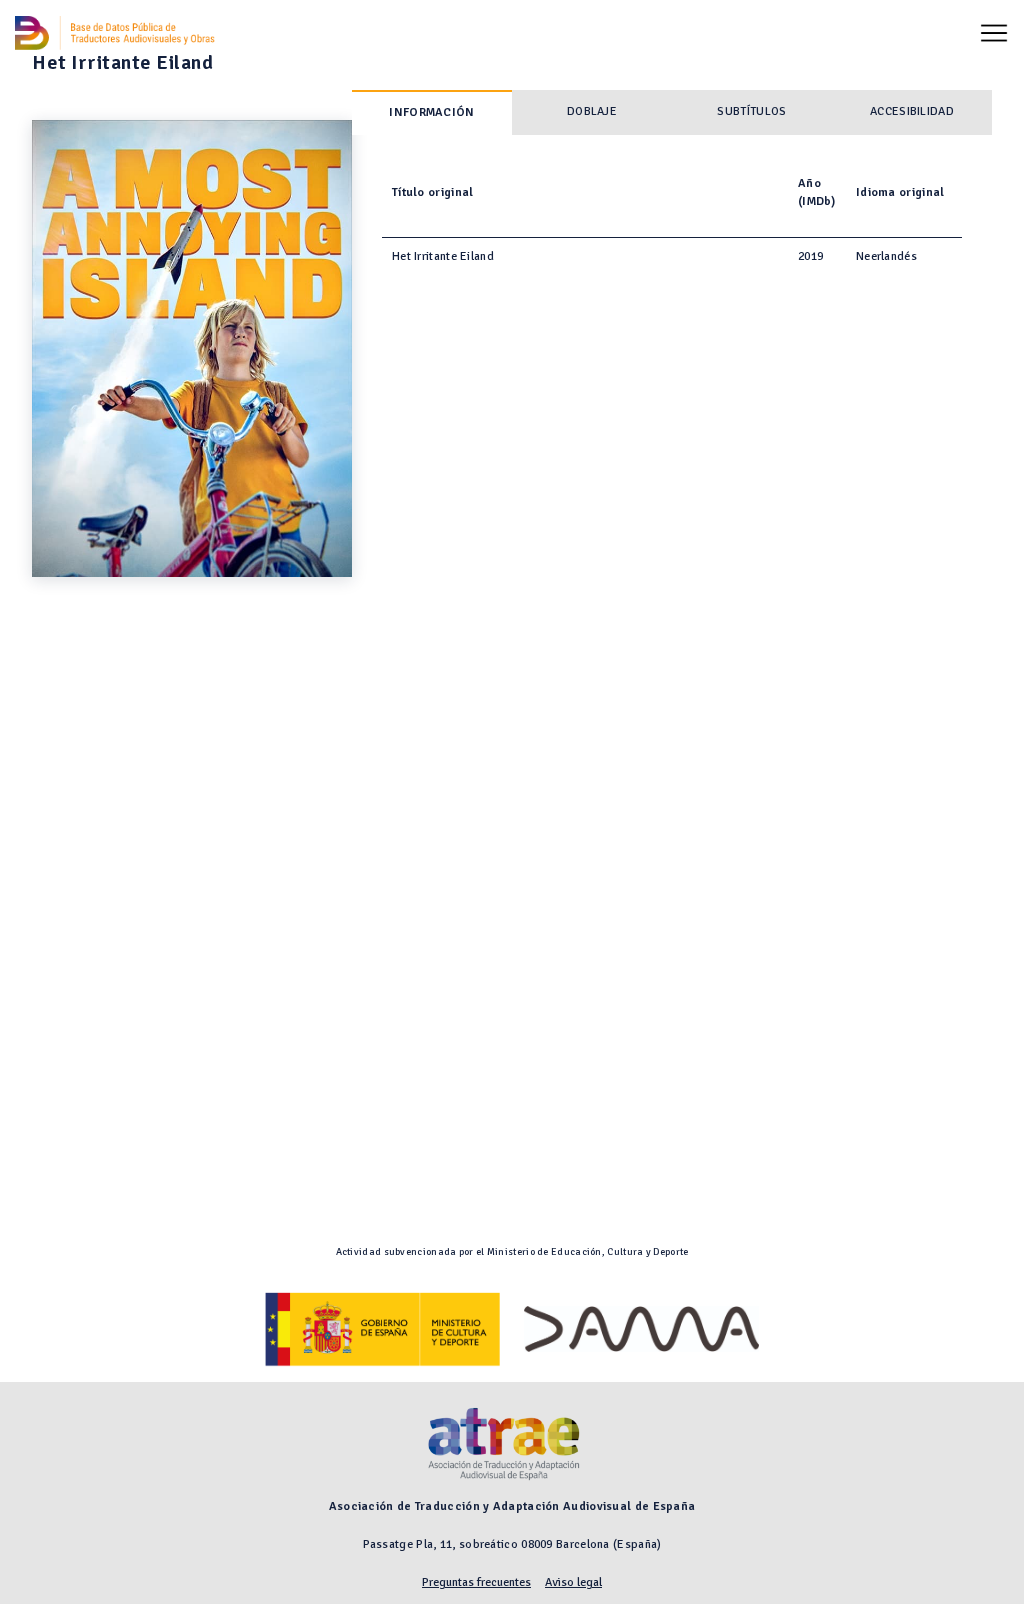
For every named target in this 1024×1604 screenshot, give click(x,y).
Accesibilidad (912, 111)
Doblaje (592, 111)
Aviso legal (573, 1582)
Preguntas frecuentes (476, 1582)
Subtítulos (751, 111)
